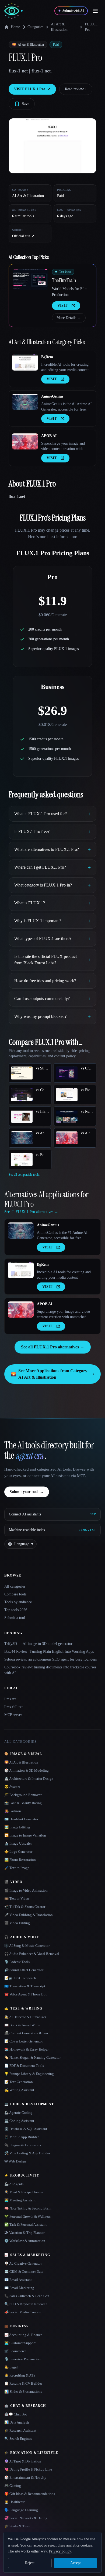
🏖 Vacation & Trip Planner (24, 2233)
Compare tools (15, 1594)
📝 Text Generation (19, 2082)
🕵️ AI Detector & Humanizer (25, 2017)
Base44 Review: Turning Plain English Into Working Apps (49, 1652)
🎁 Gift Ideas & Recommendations (30, 2494)
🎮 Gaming (13, 2486)
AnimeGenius (52, 396)
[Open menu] (95, 11)
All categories (15, 1586)
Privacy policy (60, 2551)
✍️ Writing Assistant (19, 2090)
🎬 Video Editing (17, 1923)
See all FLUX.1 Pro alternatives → (53, 1347)
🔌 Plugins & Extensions (23, 2145)
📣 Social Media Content (23, 2312)
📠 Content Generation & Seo (26, 2033)
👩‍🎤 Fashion (13, 1811)
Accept (76, 2563)
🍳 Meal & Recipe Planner (24, 2192)
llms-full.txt (13, 1707)
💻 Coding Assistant (19, 2121)
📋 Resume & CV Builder (23, 2383)
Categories (35, 27)
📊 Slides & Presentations (23, 2392)
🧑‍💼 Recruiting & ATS (20, 2375)
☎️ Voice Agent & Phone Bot (25, 1994)
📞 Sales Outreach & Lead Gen (27, 2296)
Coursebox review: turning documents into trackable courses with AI (50, 1670)
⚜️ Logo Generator (18, 1852)
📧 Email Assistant (18, 2280)
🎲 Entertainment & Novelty (25, 2477)
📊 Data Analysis (17, 2422)
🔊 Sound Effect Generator (24, 1970)
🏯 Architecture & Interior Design (29, 1779)
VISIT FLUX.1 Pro (32, 89)
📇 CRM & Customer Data (24, 2272)
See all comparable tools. (24, 1175)
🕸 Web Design (15, 2161)
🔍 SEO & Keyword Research (26, 2304)
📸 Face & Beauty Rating (23, 1803)
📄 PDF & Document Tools (24, 2066)
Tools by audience (18, 1602)
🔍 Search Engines (18, 2439)
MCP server (13, 1715)
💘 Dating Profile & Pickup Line (28, 2469)
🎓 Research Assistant (20, 2430)
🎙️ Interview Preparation (22, 2359)
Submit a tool (15, 1618)
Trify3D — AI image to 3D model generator (38, 1644)
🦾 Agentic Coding (18, 2113)
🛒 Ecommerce (15, 2351)
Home (15, 27)
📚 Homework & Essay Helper (26, 2049)
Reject (30, 2563)
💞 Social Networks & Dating (26, 2518)
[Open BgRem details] (25, 362)
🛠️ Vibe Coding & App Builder (27, 2153)
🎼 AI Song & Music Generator (27, 1946)
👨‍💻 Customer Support (20, 2343)
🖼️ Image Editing (17, 1827)
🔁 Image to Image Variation (25, 1835)
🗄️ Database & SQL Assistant (26, 2129)
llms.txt (10, 1699)
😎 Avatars (12, 1787)
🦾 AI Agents (14, 2184)
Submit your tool (27, 1492)
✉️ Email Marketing (19, 2288)
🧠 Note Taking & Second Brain (28, 2208)
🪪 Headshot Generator (21, 1819)
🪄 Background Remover (23, 1795)
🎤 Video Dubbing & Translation (29, 1915)
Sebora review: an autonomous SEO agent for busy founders (50, 1659)
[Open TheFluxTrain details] (30, 279)
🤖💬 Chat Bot (16, 2414)
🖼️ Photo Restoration (20, 1860)
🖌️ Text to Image (17, 1868)
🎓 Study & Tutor (17, 2526)
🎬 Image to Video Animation (26, 1890)
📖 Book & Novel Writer (22, 2025)
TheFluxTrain (64, 280)
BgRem (47, 357)
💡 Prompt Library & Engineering (29, 2074)
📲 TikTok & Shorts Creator (25, 1907)
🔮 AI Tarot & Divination (23, 2461)
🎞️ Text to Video (17, 1899)
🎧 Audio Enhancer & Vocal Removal (32, 1954)
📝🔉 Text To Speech (20, 1978)
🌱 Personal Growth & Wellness (27, 2216)
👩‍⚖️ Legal (11, 2367)
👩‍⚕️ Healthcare (15, 2502)
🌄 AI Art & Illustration (21, 1762)
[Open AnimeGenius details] (25, 402)
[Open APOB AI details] (25, 441)
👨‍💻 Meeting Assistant (20, 2200)
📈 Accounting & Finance (23, 2335)
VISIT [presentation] (62, 306)
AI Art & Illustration (59, 27)
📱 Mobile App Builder (22, 2137)
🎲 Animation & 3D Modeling (27, 1770)
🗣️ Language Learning (21, 2510)
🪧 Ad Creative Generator (23, 2263)
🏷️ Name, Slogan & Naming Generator (32, 2057)
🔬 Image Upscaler (18, 1843)
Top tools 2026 (16, 1610)
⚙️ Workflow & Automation (25, 2241)
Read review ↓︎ (76, 89)
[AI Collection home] (13, 11)
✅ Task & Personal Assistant (25, 2225)
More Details (69, 318)
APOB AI (49, 436)
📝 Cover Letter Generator (24, 2041)
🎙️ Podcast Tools (17, 1962)
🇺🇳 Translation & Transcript (25, 1986)
